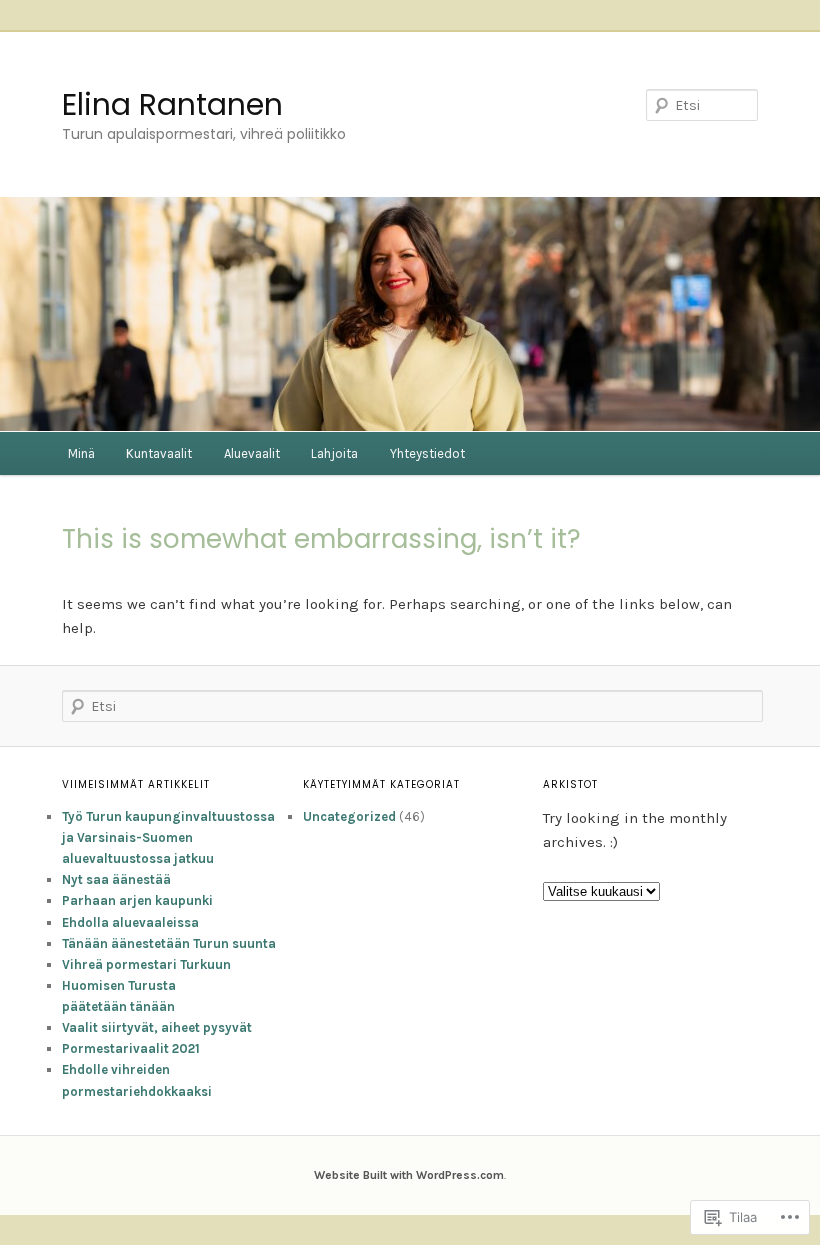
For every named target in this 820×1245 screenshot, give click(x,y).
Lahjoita (334, 453)
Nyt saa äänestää (116, 879)
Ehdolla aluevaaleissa (130, 922)
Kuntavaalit (159, 453)
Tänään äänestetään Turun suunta (169, 943)
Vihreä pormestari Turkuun (146, 964)
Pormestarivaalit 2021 (131, 1048)
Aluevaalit (252, 453)
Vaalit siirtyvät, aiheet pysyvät (157, 1027)
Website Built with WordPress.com (409, 1175)
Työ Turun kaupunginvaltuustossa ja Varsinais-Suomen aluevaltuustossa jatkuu (168, 837)
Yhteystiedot (427, 453)
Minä (81, 453)
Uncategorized (349, 816)
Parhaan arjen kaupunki (137, 900)
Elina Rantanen (172, 104)
